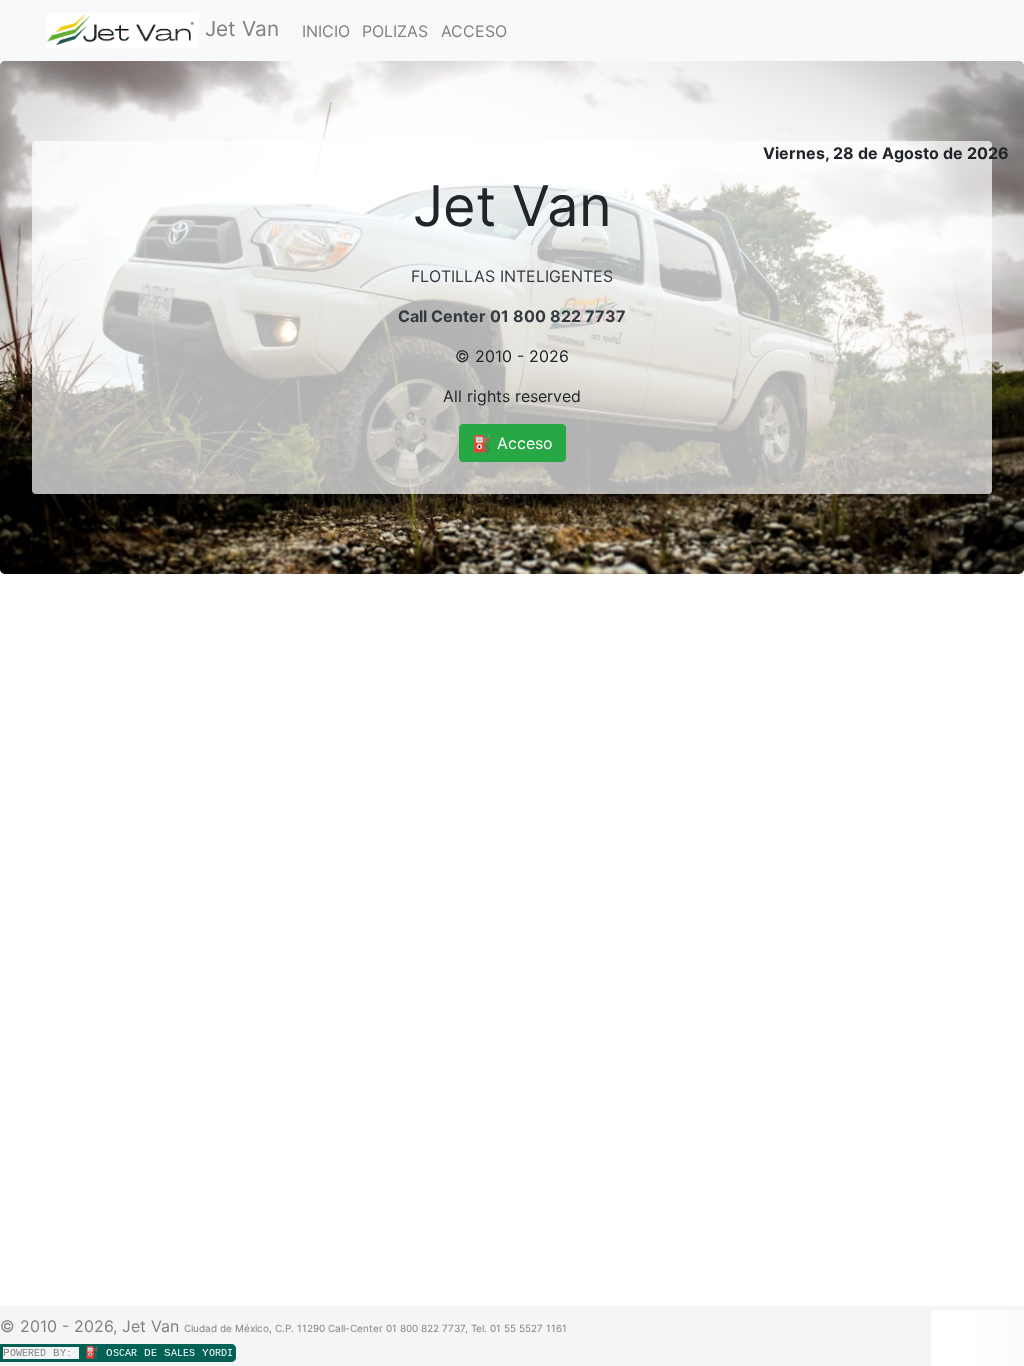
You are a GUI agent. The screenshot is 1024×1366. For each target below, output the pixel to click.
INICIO (326, 31)
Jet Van (239, 28)
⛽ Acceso (512, 443)
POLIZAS (395, 31)
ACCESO (474, 31)
